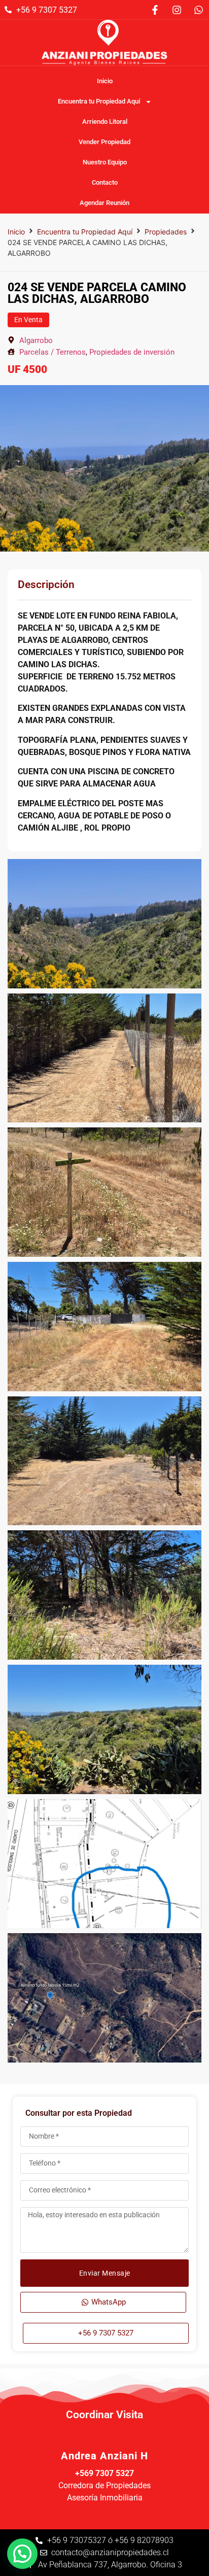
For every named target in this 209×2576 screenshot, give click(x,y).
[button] (22, 2554)
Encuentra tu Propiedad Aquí (99, 101)
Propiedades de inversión (132, 352)
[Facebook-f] (155, 10)
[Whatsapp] (198, 10)
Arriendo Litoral (105, 122)
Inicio (105, 81)
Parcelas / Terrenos (53, 352)
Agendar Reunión (104, 203)
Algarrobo (36, 340)
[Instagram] (177, 10)
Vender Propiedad (104, 142)
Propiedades (166, 232)
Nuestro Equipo (105, 162)
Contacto (105, 182)
